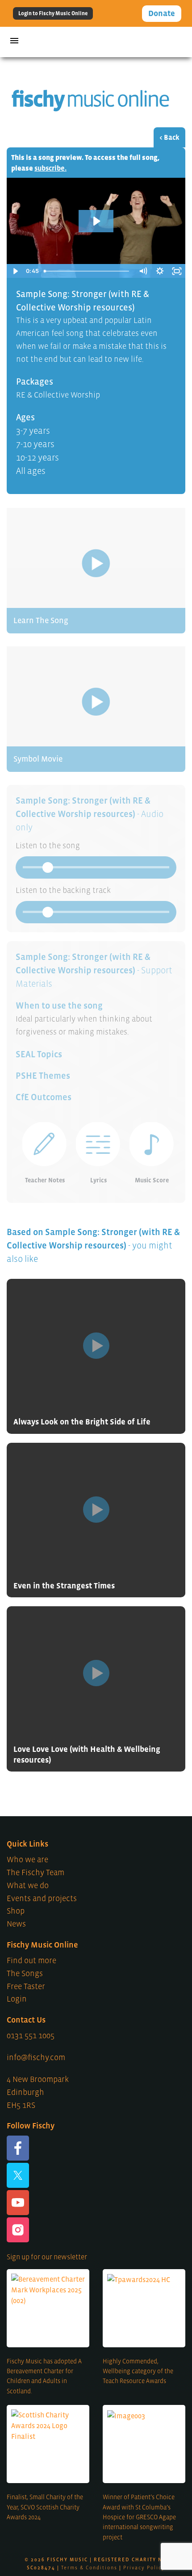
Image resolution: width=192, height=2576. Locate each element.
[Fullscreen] (177, 271)
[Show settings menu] (160, 271)
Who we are (27, 1860)
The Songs (25, 1973)
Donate (162, 13)
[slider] (87, 271)
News (16, 1924)
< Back (169, 137)
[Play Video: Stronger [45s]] (96, 221)
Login (17, 1999)
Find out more (31, 1960)
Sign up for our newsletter (47, 2257)
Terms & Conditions (89, 2568)
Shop (16, 1911)
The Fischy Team (35, 1872)
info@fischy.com (36, 2057)
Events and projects (42, 1898)
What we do (28, 1885)
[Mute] (143, 271)
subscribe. (50, 168)
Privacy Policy (144, 2568)
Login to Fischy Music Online (53, 13)
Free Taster (26, 1986)
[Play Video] (15, 271)
